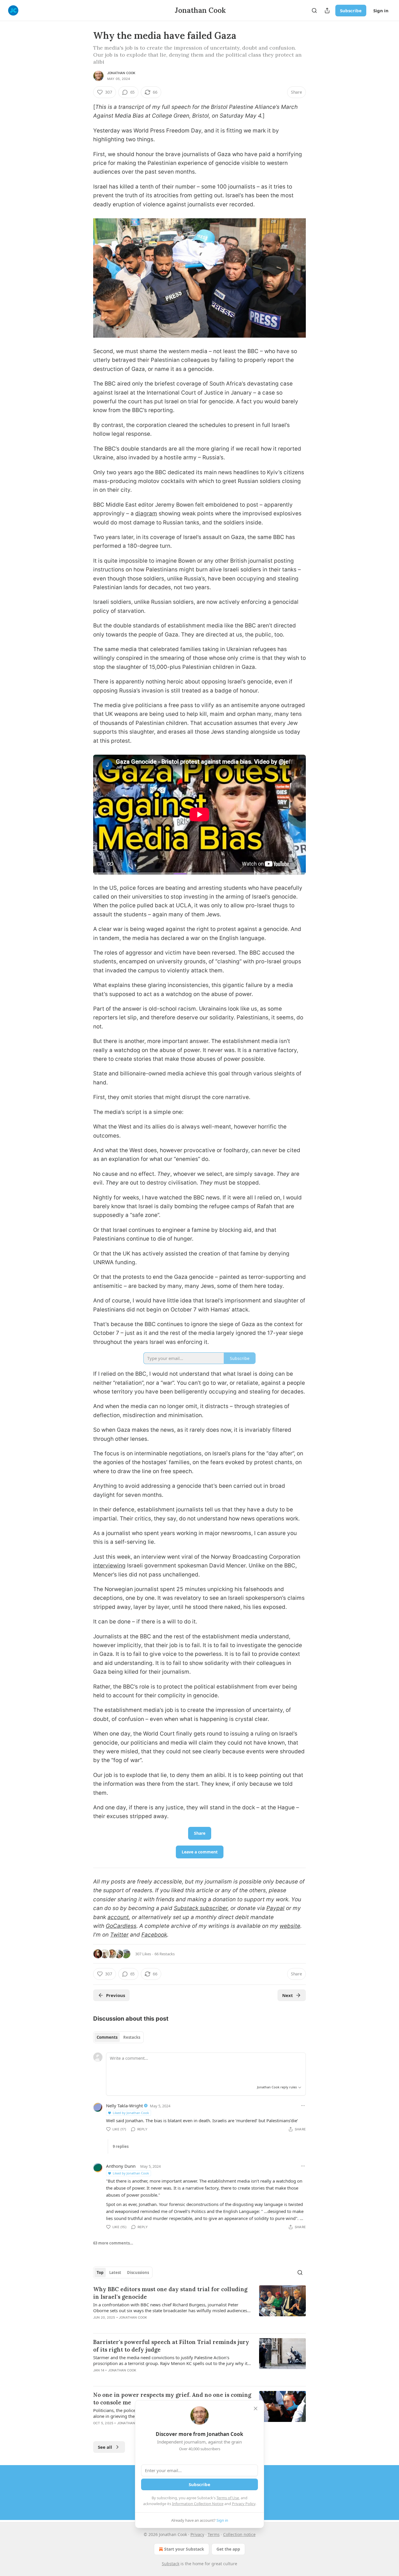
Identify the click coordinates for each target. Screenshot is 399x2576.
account (118, 1917)
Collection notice (239, 2534)
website (290, 1926)
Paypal (275, 1908)
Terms (214, 2534)
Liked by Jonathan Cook (131, 2113)
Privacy (197, 2534)
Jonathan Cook (121, 73)
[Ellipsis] (303, 2106)
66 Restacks (165, 1954)
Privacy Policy (244, 2504)
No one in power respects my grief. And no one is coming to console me (172, 2399)
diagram (146, 513)
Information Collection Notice (198, 2504)
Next (288, 1995)
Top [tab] (100, 2272)
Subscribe (351, 11)
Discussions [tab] (138, 2272)
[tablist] (118, 2037)
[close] (256, 2408)
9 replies (121, 2146)
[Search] (314, 11)
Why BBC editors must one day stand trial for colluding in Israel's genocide (170, 2293)
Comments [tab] (107, 2037)
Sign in (381, 11)
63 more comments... (113, 2243)
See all (105, 2447)
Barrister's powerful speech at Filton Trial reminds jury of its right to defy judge (171, 2346)
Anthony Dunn (121, 2166)
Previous (116, 1995)
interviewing (109, 1566)
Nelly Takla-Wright (124, 2106)
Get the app (228, 2549)
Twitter (119, 1935)
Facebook (154, 1935)
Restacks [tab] (132, 2037)
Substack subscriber (201, 1908)
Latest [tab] (115, 2272)
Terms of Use (228, 2498)
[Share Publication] (327, 11)
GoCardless (121, 1926)
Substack (171, 2564)
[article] (199, 2307)
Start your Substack (184, 2549)
